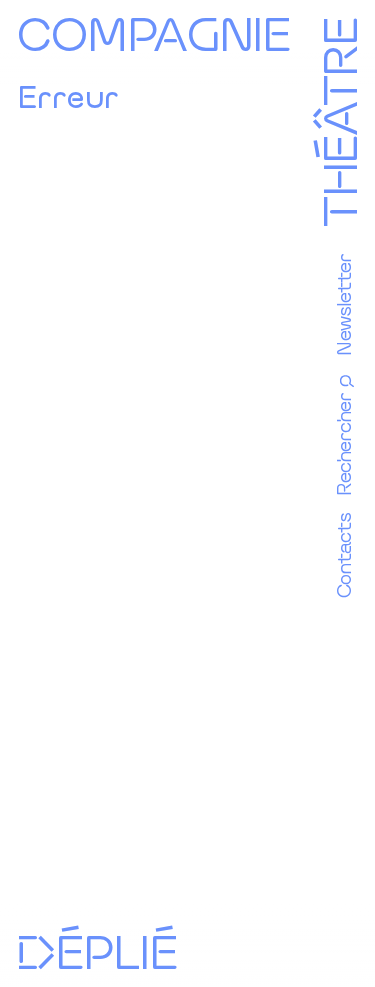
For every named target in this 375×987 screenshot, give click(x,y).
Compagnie (153, 32)
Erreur (68, 96)
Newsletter (343, 305)
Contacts (343, 555)
